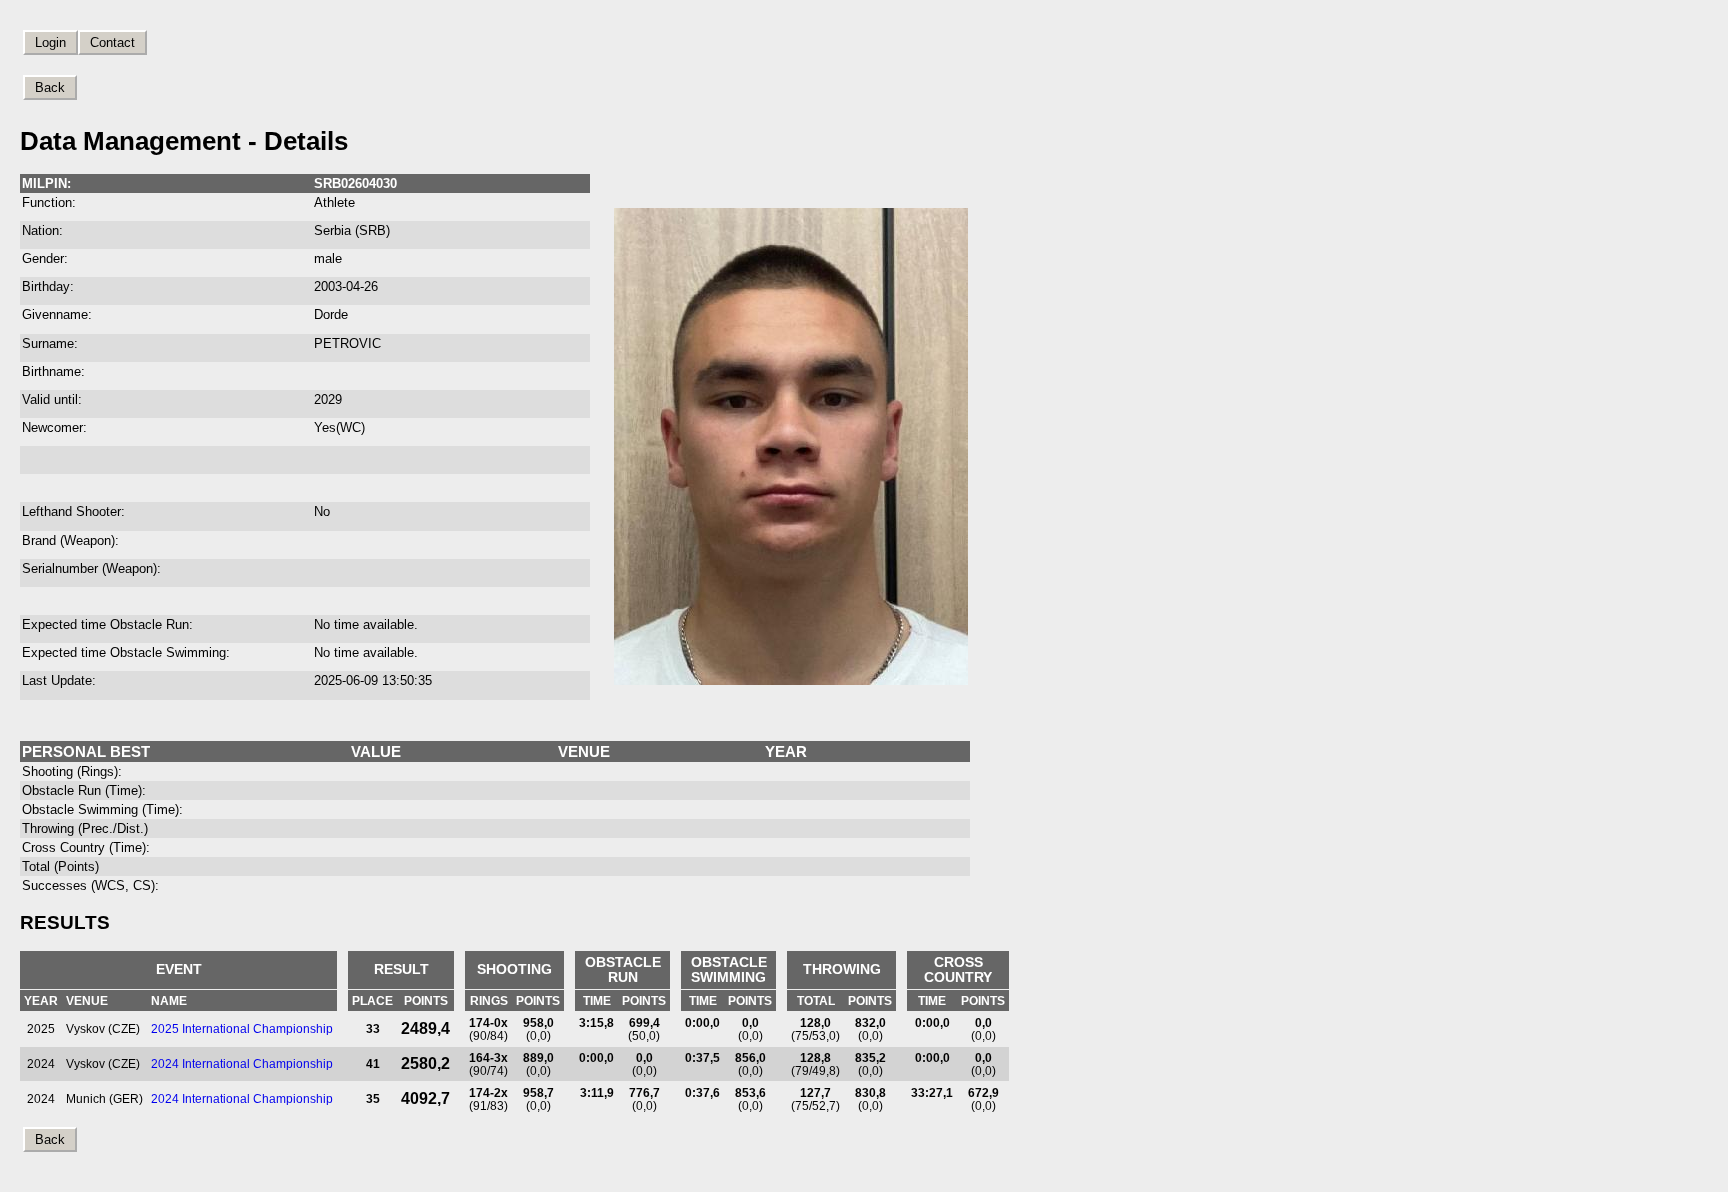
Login (50, 42)
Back (50, 87)
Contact (112, 42)
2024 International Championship (242, 1063)
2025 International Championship (242, 1028)
